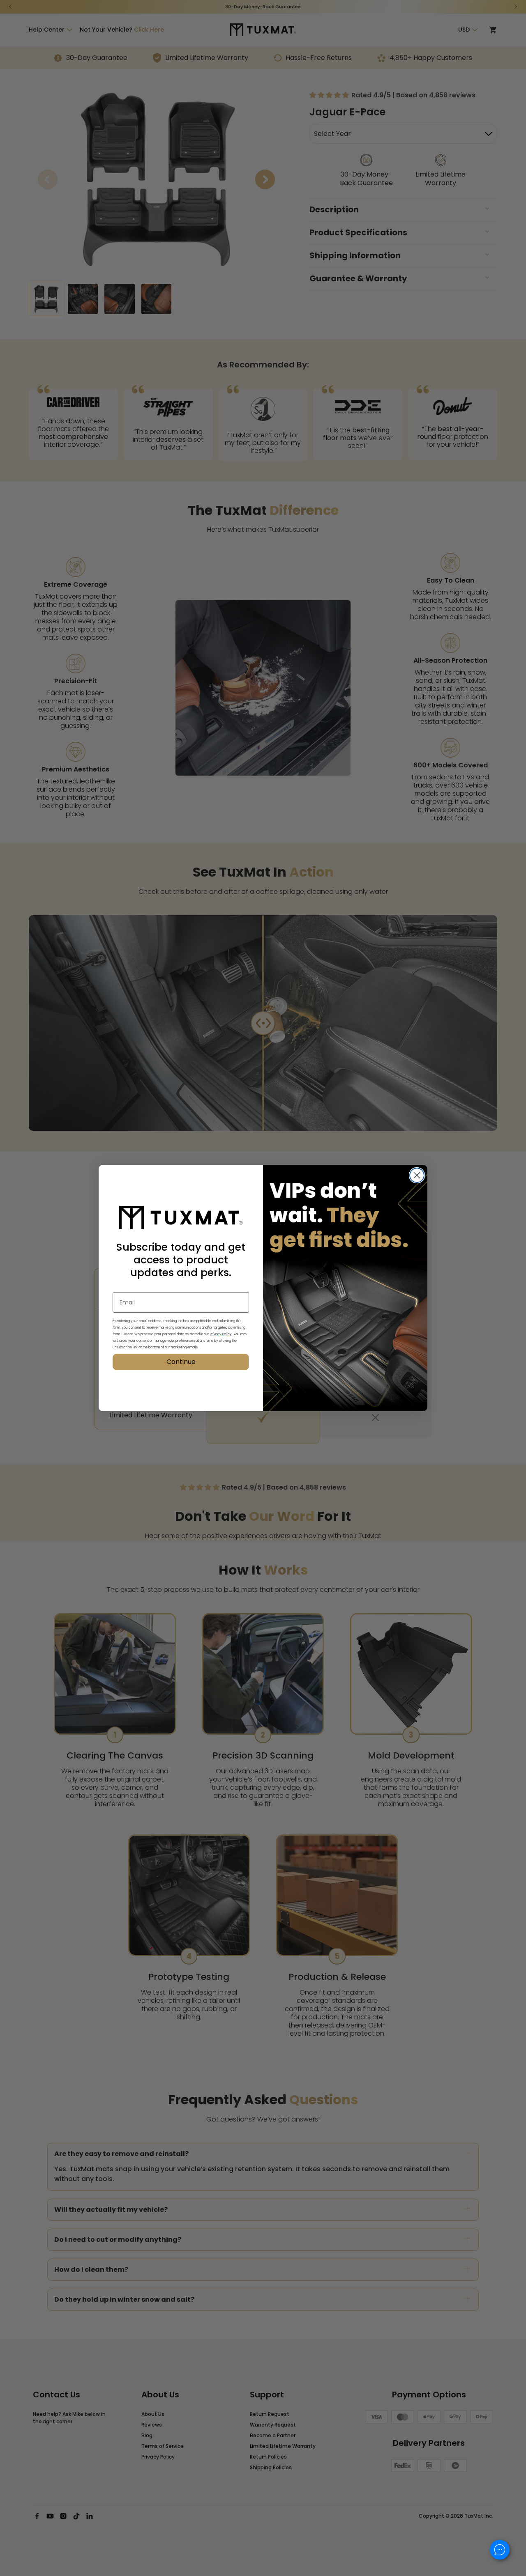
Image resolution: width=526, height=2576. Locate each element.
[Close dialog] (417, 1175)
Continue (181, 1362)
